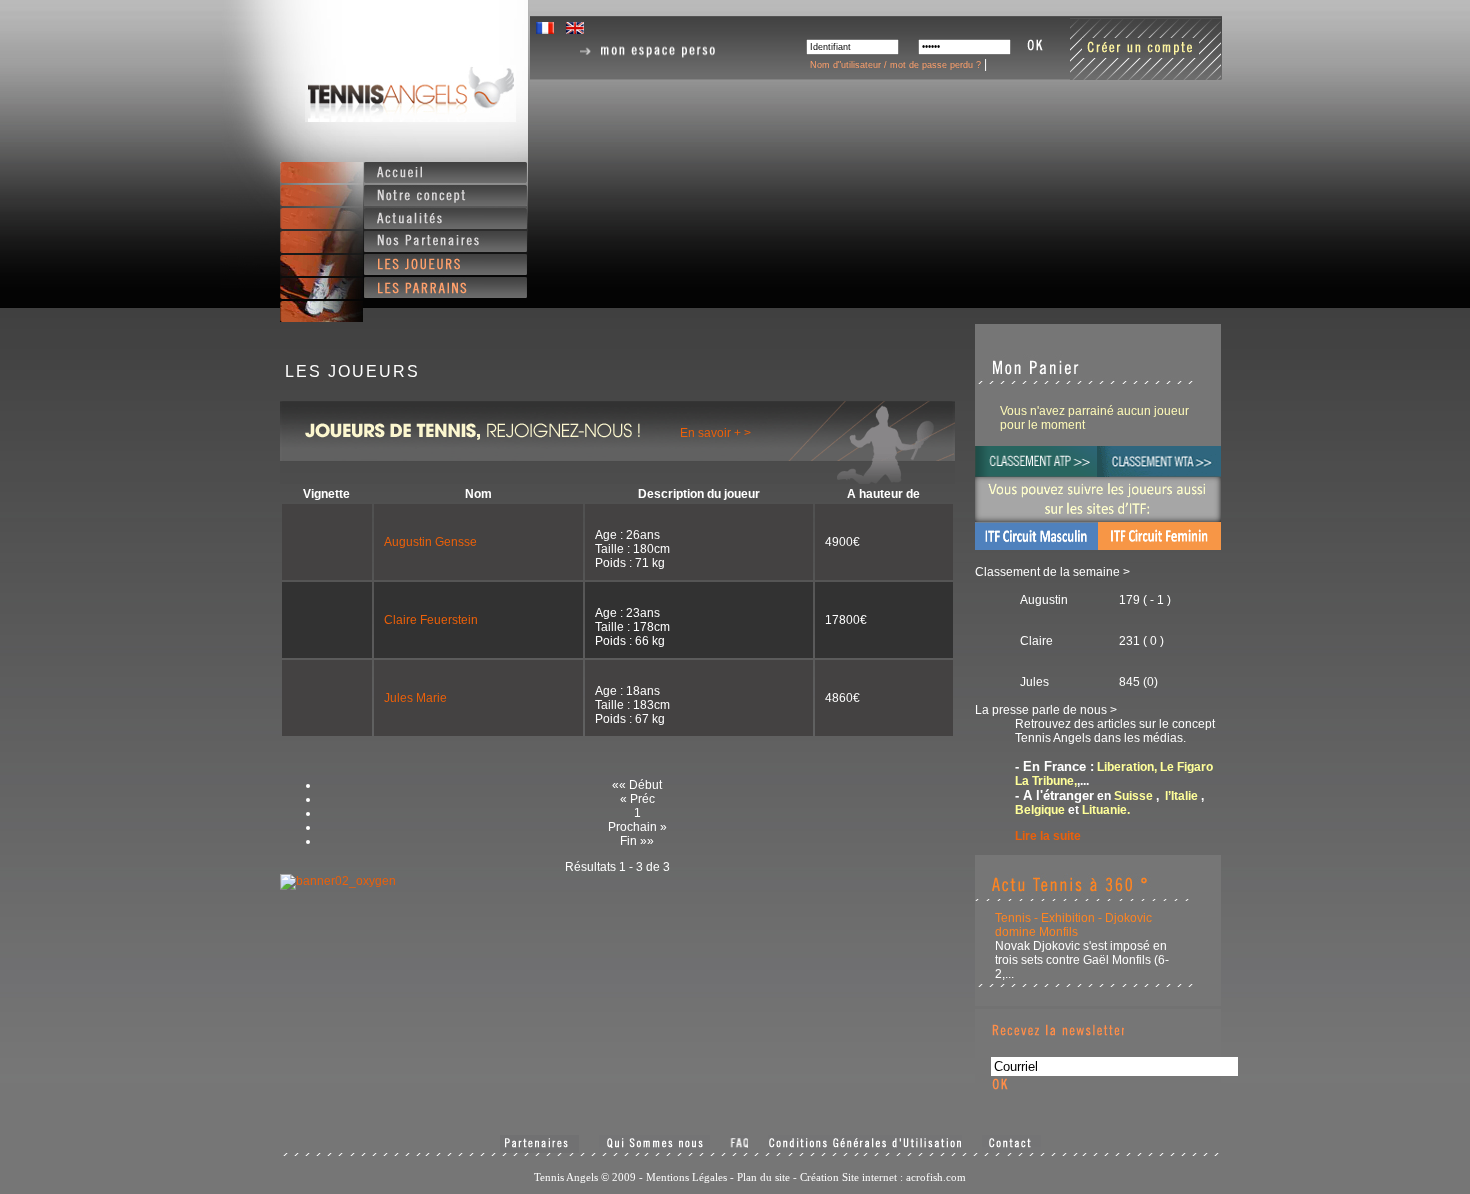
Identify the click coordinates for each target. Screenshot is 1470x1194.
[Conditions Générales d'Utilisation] (865, 1144)
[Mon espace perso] (649, 52)
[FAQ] (739, 1144)
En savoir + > (715, 433)
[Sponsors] (539, 1144)
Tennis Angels (410, 93)
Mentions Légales (686, 1177)
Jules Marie (415, 698)
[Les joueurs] (445, 264)
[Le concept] (445, 195)
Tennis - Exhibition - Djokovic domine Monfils (1073, 925)
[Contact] (1011, 1144)
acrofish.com (936, 1177)
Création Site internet (848, 1177)
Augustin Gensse (430, 542)
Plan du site (763, 1177)
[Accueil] (445, 172)
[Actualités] (445, 218)
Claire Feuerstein (431, 620)
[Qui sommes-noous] (654, 1144)
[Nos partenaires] (445, 241)
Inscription (1145, 49)
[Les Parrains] (445, 287)
